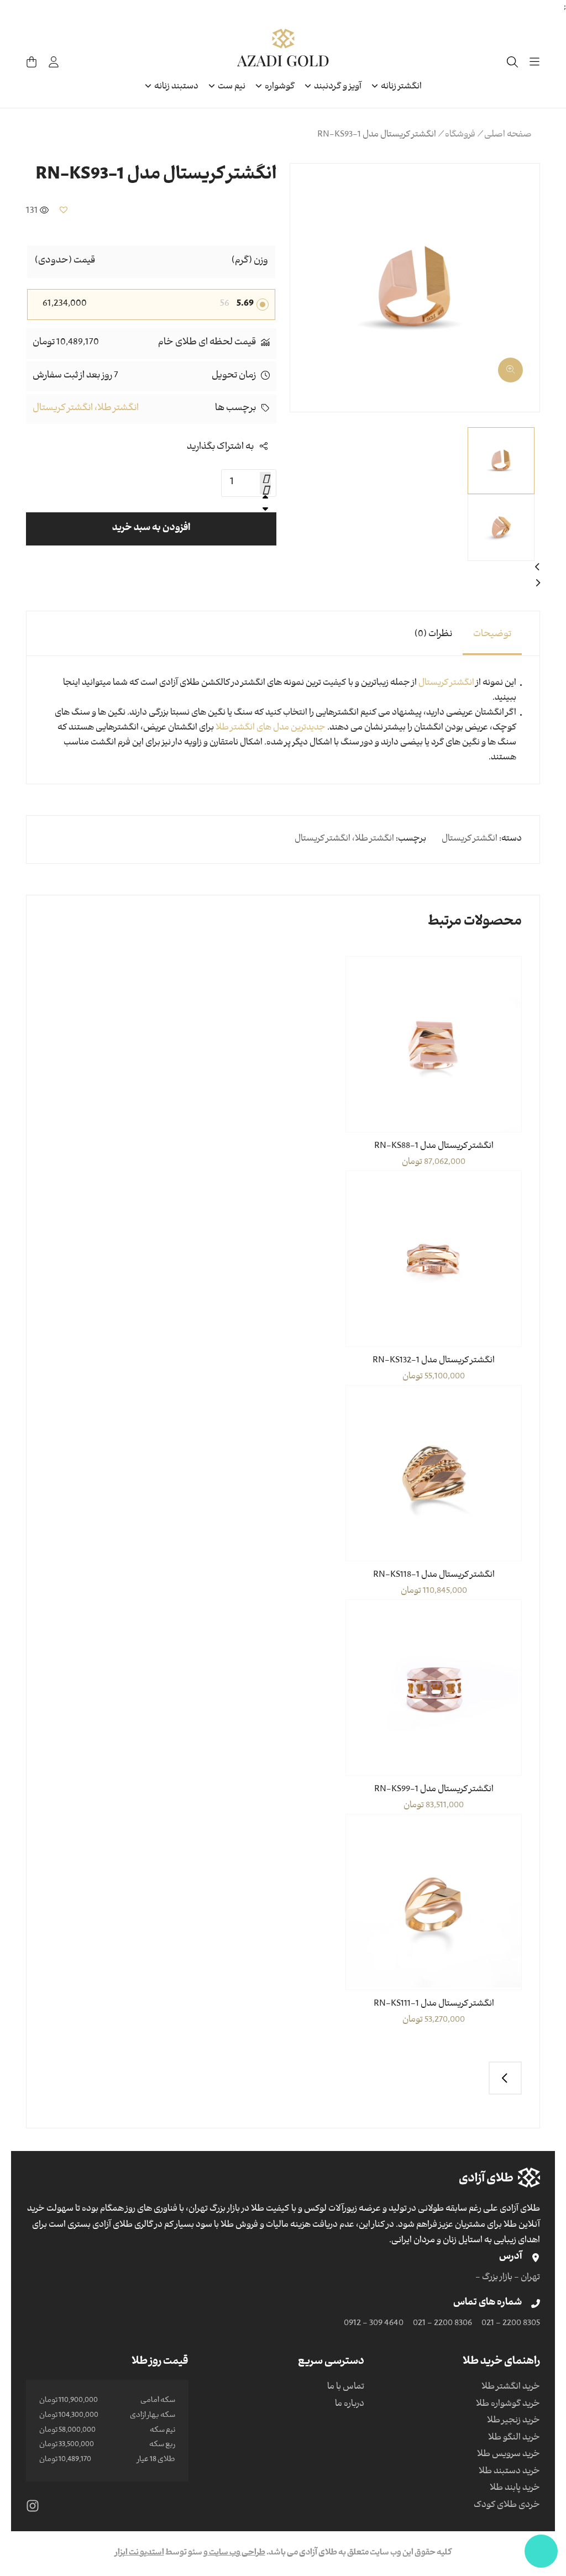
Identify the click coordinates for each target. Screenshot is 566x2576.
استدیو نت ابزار (140, 2553)
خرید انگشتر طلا (511, 2388)
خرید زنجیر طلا (513, 2421)
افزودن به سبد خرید (151, 529)
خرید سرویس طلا (509, 2455)
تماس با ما (346, 2388)
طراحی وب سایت (237, 2553)
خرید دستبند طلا (509, 2472)
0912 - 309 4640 (374, 2324)
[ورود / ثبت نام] (54, 62)
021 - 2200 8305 (511, 2324)
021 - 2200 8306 (442, 2324)
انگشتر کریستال (447, 684)
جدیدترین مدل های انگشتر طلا (271, 728)
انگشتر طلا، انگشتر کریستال (86, 409)
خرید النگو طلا (514, 2438)
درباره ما (350, 2405)
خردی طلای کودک (507, 2506)
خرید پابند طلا (515, 2489)
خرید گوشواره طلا (508, 2405)
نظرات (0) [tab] (433, 635)
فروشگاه (460, 135)
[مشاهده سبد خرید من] (32, 62)
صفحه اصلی (508, 135)
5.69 (245, 305)
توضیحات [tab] (492, 635)
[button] (518, 366)
